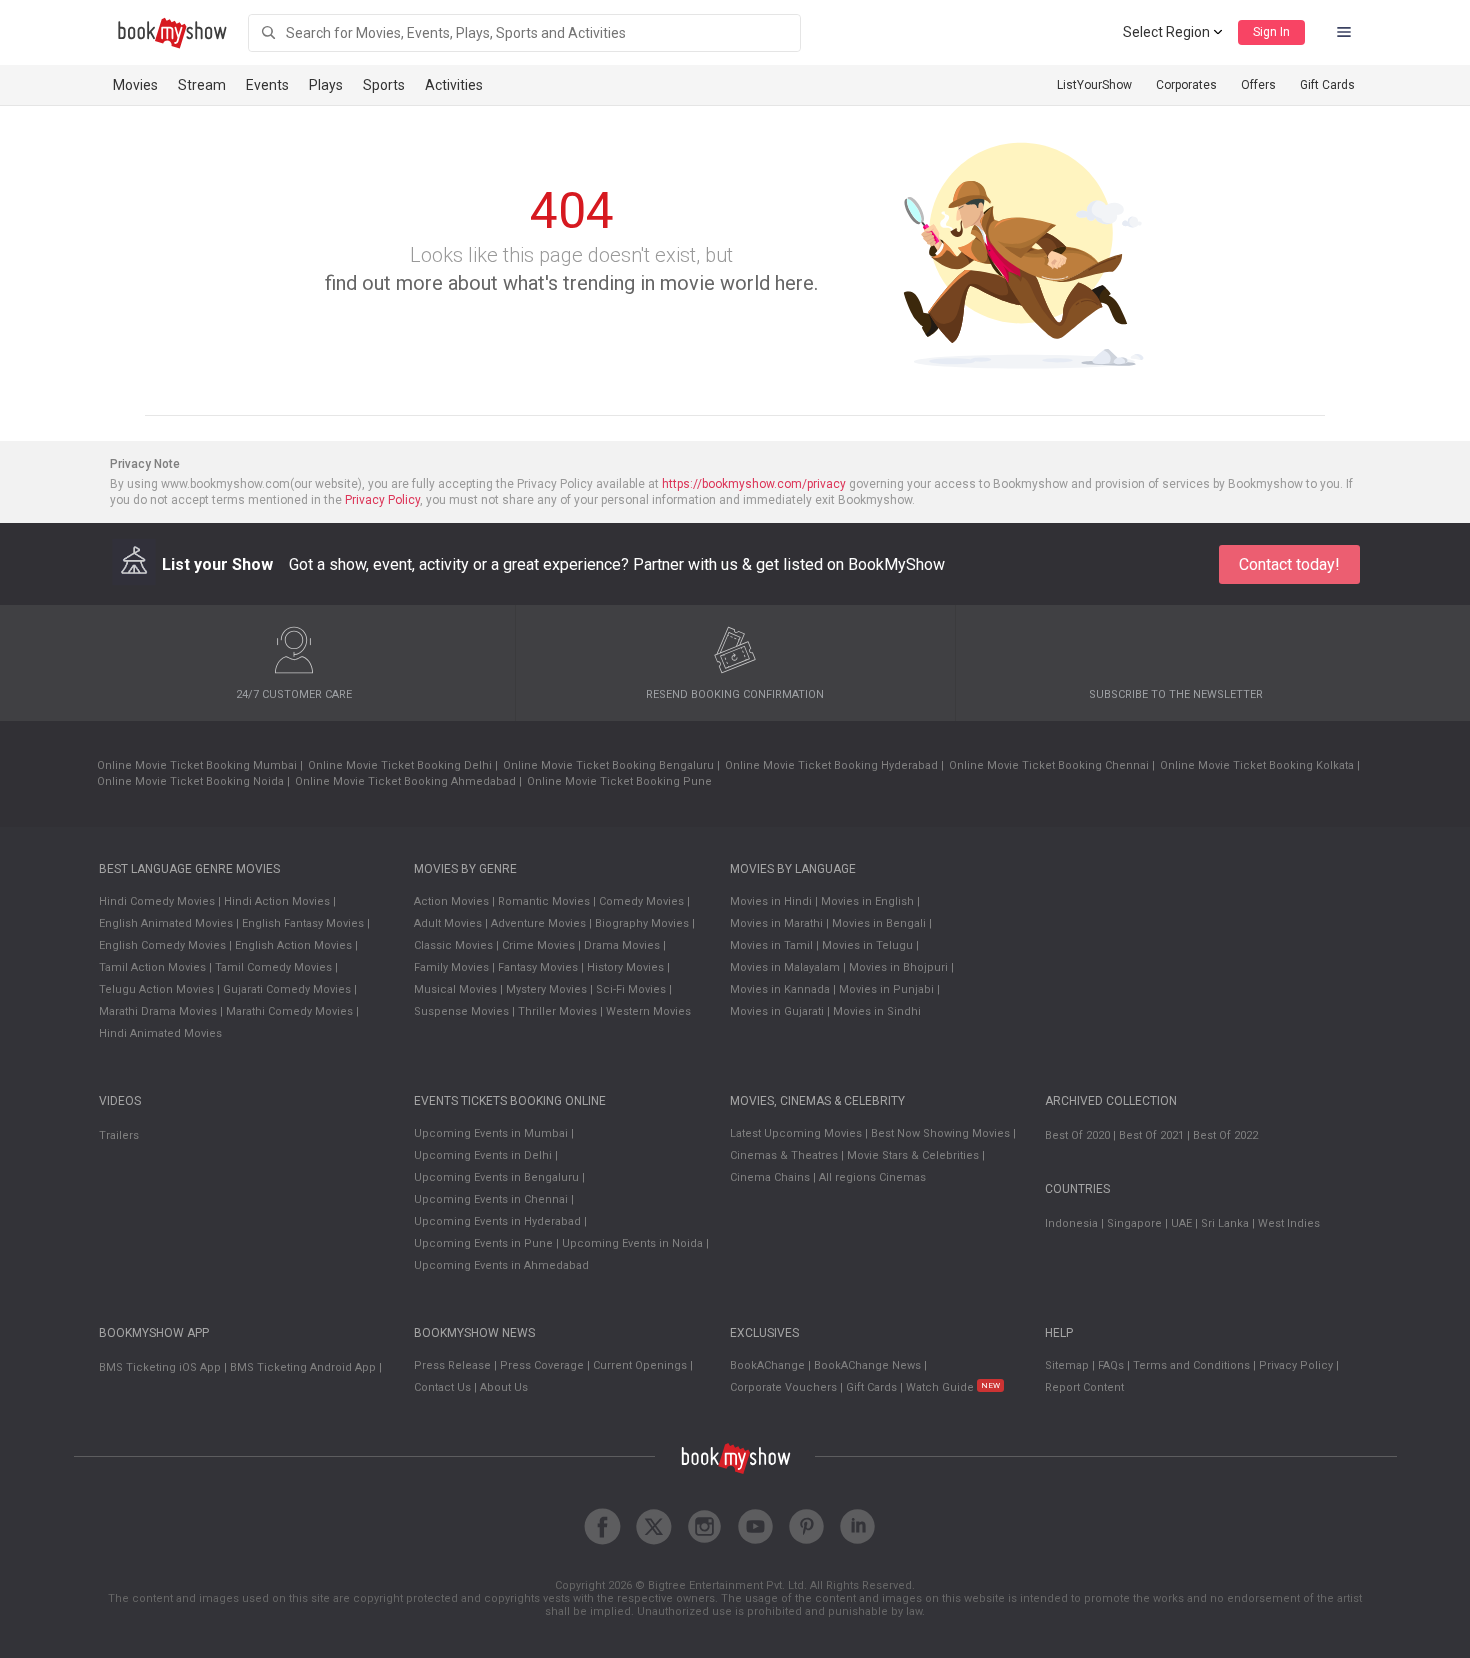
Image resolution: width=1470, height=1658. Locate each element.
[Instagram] (704, 1526)
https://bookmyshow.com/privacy (754, 484)
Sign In (1271, 32)
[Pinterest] (806, 1526)
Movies (135, 85)
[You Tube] (755, 1526)
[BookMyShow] (172, 33)
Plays (326, 85)
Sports (384, 85)
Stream (202, 85)
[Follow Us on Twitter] (653, 1526)
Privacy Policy (382, 500)
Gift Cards (1327, 85)
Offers (1258, 85)
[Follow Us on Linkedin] (857, 1526)
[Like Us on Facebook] (602, 1526)
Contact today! (1289, 564)
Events (267, 85)
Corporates (1186, 85)
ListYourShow (1094, 85)
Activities (454, 85)
